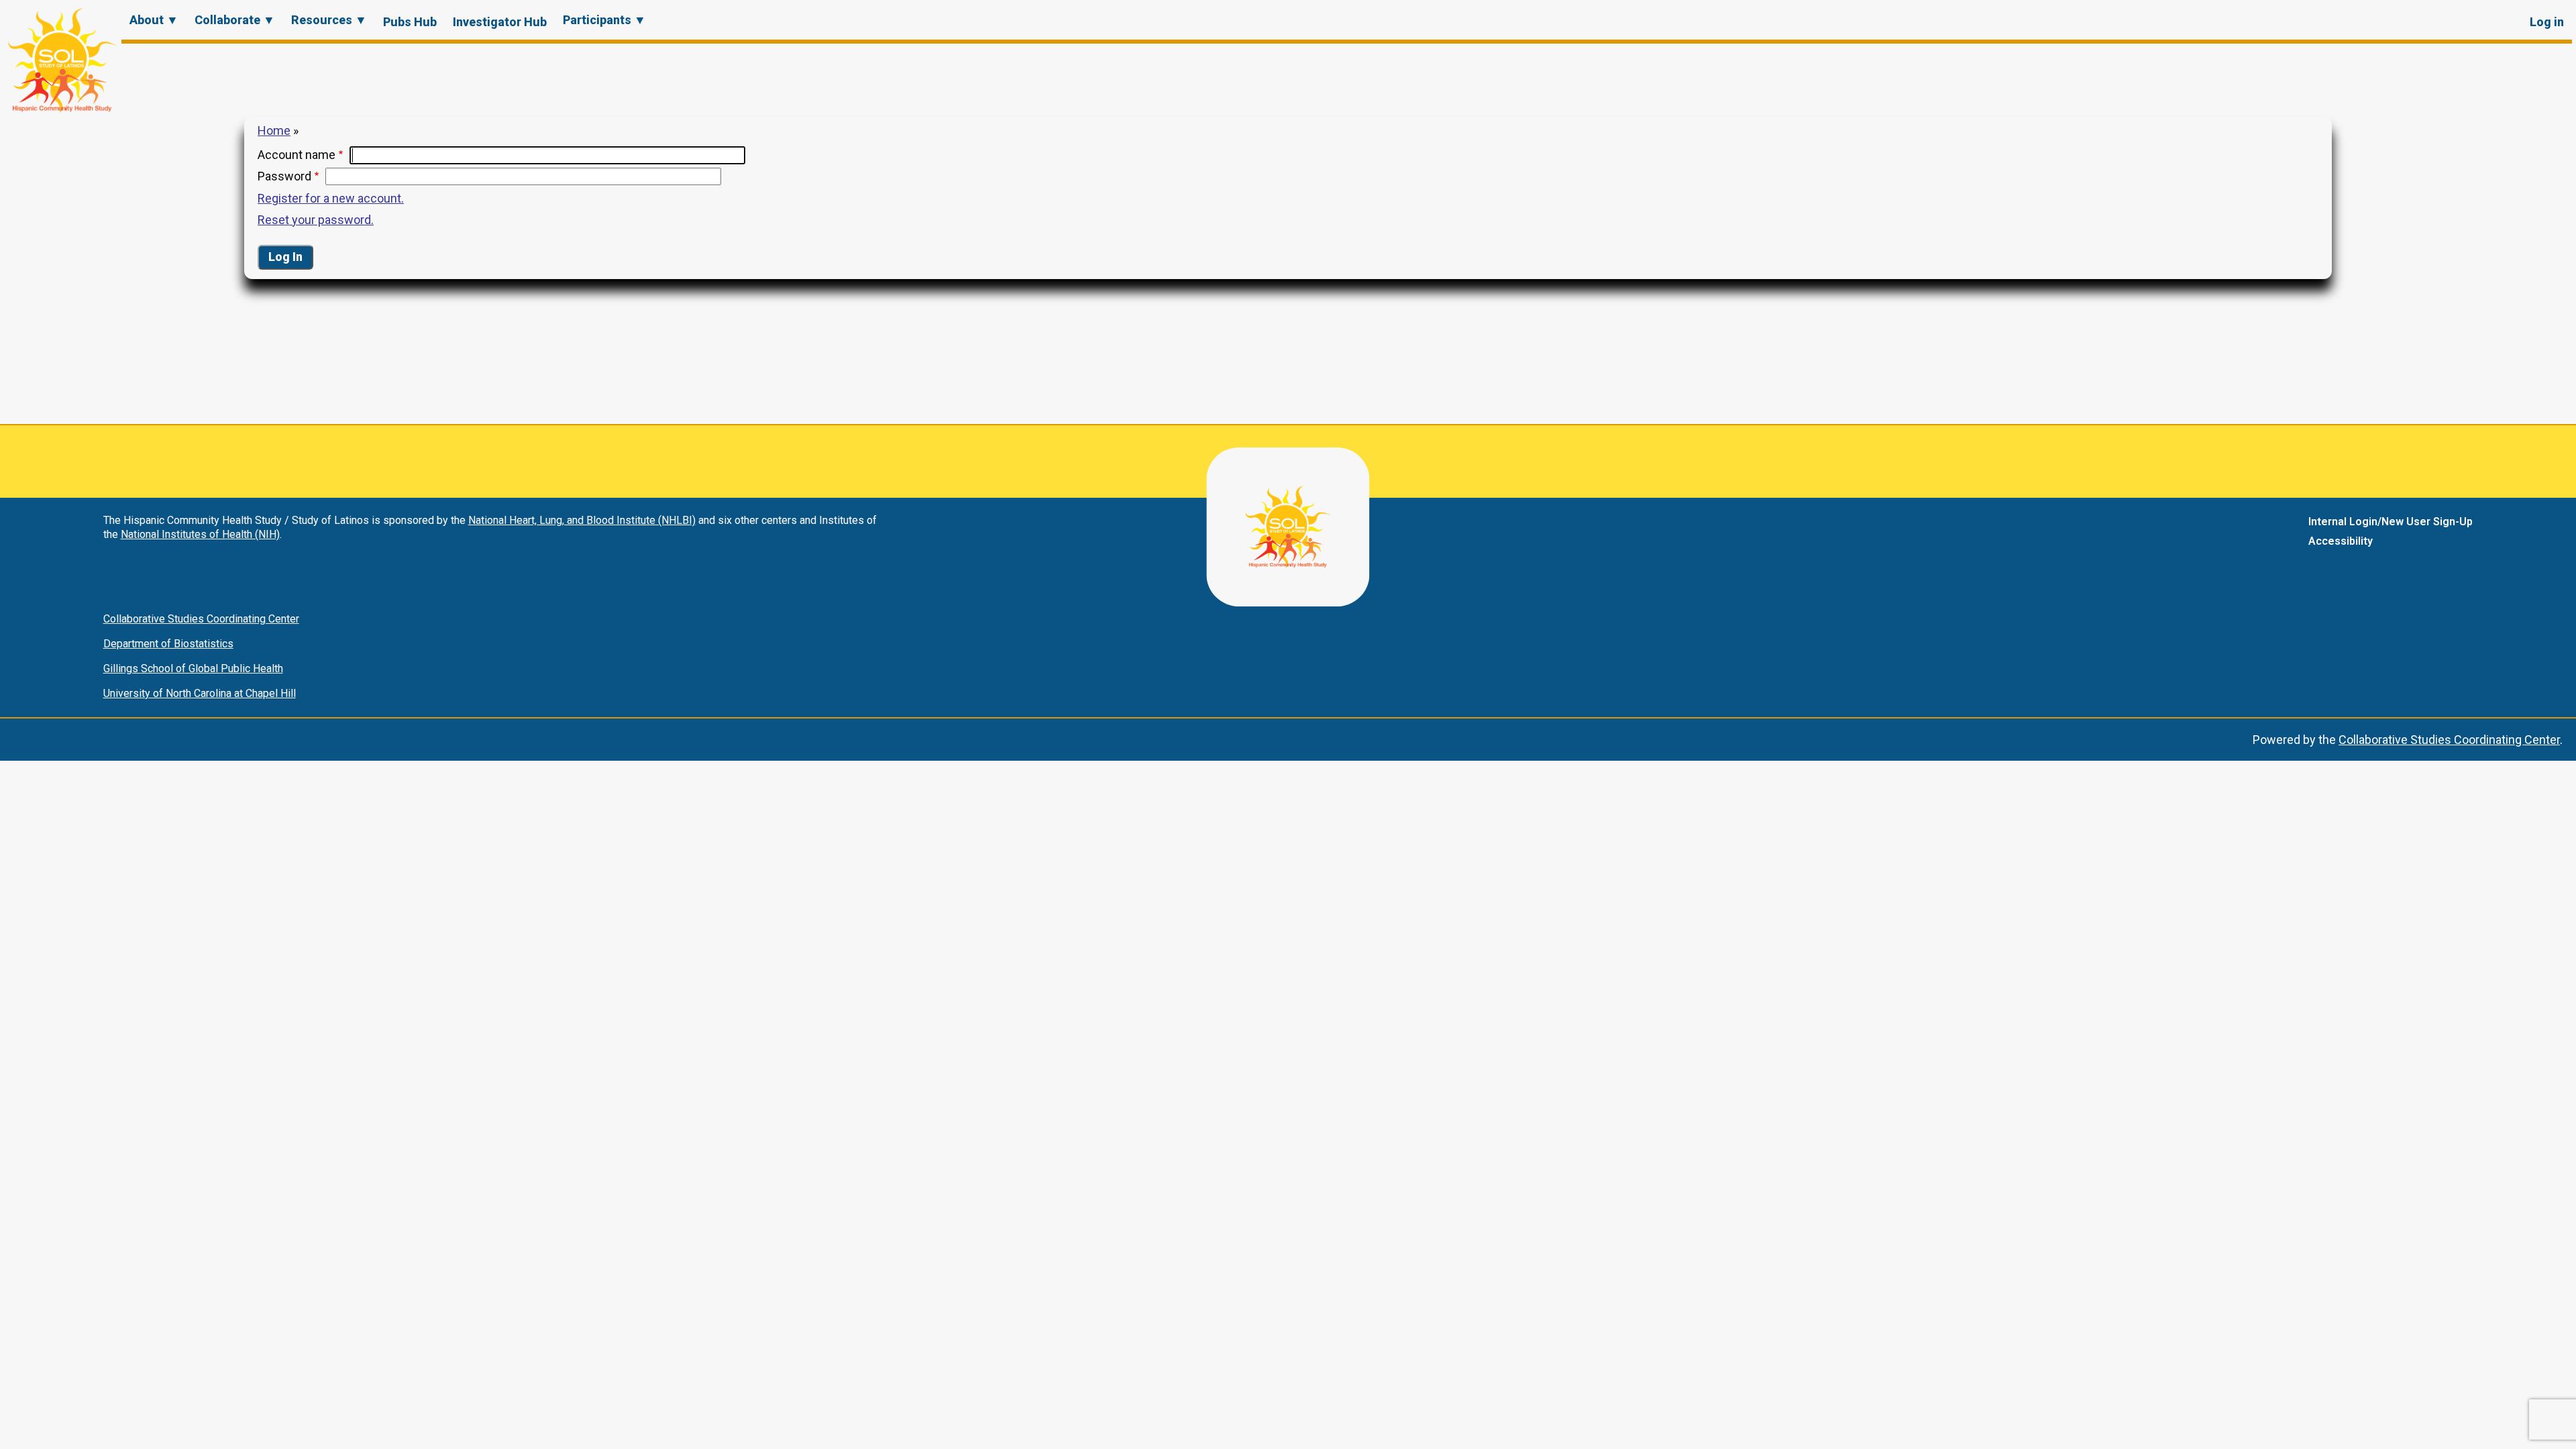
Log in (2547, 22)
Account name (297, 155)
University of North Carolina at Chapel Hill (200, 693)
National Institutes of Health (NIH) (200, 534)
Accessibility (2341, 541)
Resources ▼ (329, 20)
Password (284, 176)
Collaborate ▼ (235, 20)
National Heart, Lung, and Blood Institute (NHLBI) (582, 520)
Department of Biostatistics (168, 644)
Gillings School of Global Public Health (193, 668)
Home (274, 130)
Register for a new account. (331, 198)
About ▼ (154, 20)
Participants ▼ (604, 20)
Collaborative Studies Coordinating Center (201, 619)
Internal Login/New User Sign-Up (2391, 522)
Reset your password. (316, 220)
